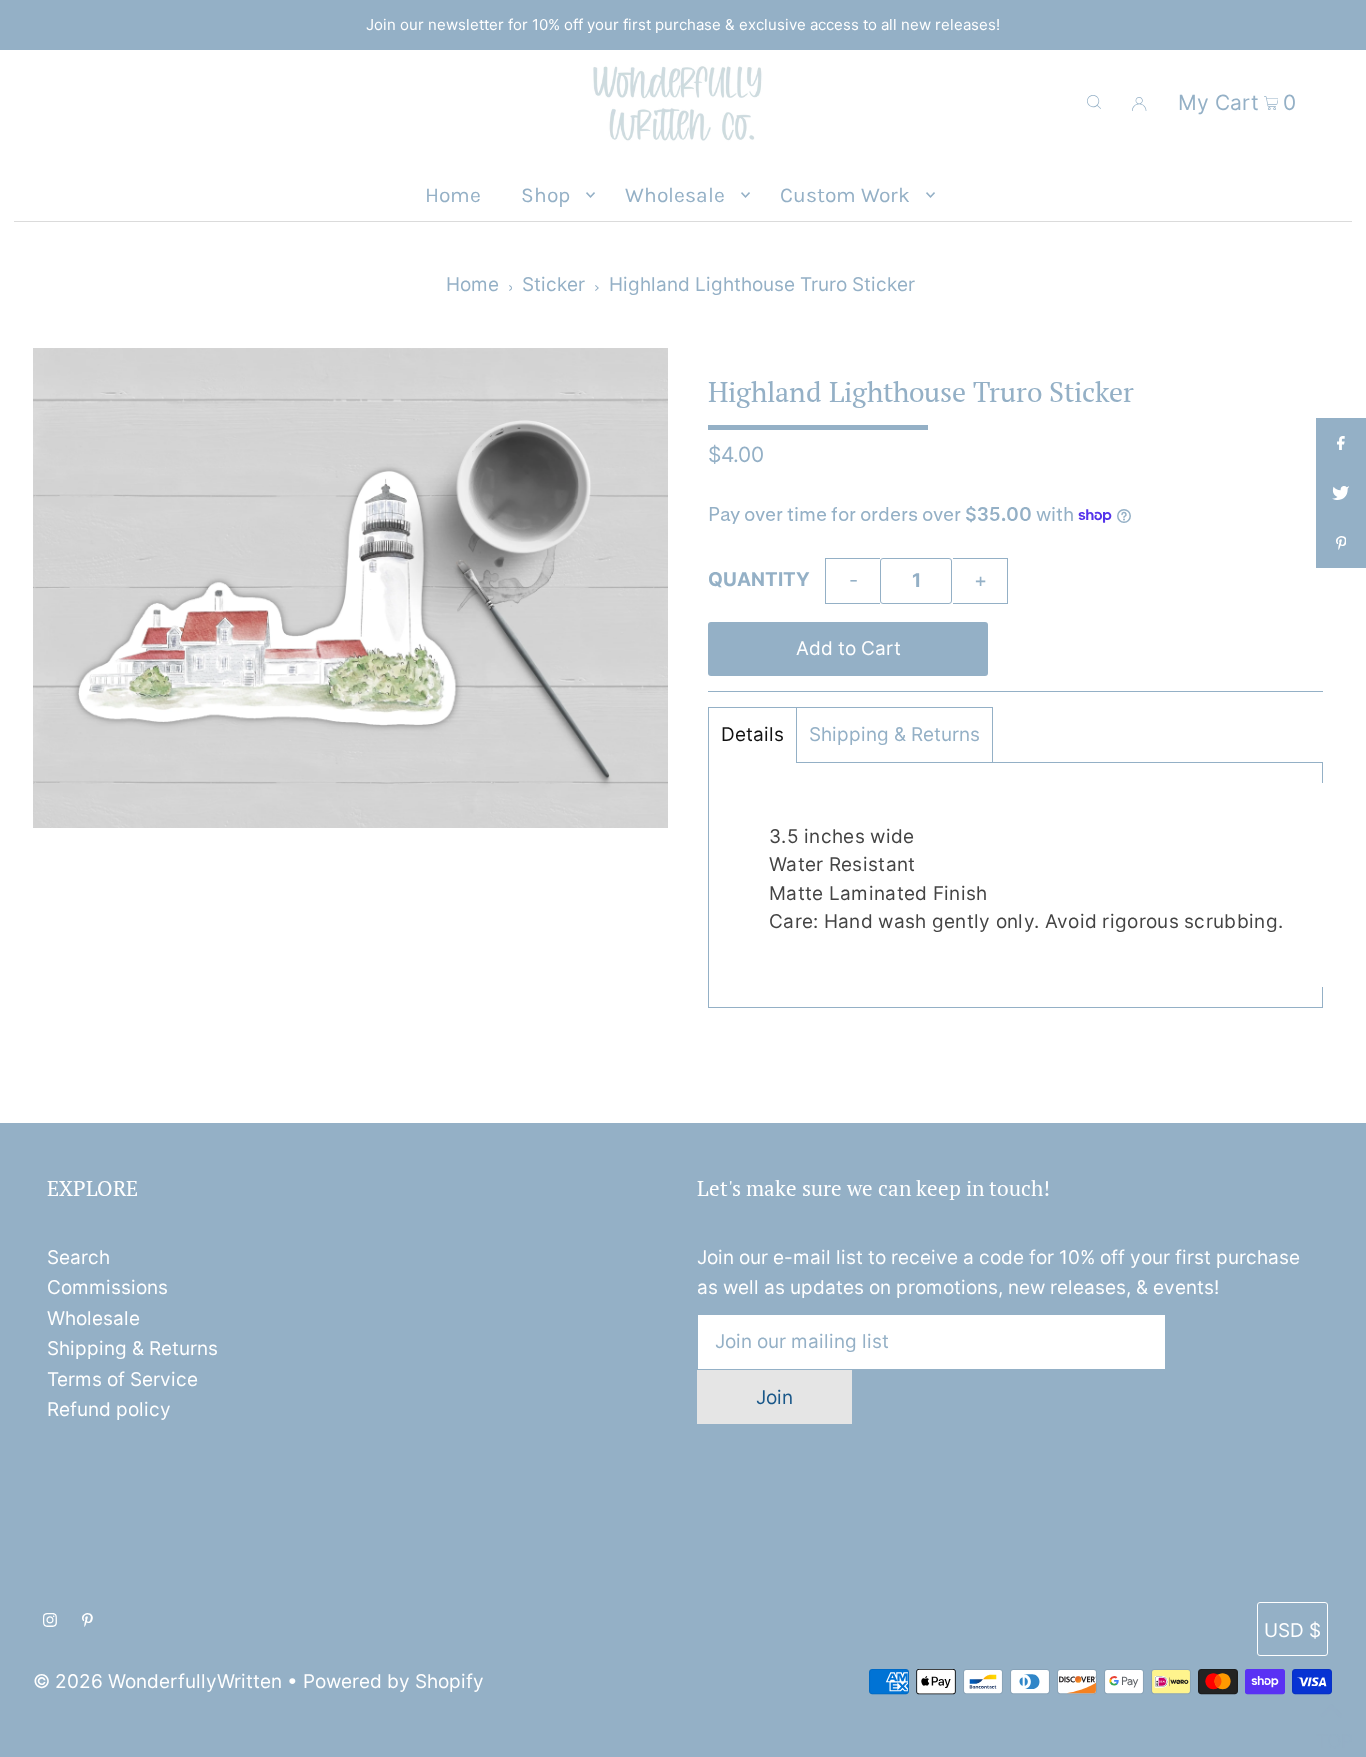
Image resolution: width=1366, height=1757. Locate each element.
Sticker (553, 284)
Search (78, 1257)
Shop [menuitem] (545, 195)
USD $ (1292, 1630)
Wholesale (93, 1318)
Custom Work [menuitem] (845, 195)
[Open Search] (1094, 102)
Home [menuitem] (453, 195)
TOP (1331, 1733)
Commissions (107, 1287)
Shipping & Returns (894, 734)
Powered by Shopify (393, 1681)
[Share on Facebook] (1341, 443)
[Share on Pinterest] (1341, 543)
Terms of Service (122, 1379)
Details (752, 734)
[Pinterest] (87, 1621)
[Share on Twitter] (1341, 493)
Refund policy (109, 1409)
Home (472, 284)
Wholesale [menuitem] (675, 195)
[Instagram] (50, 1621)
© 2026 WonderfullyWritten (157, 1681)
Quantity (759, 579)
